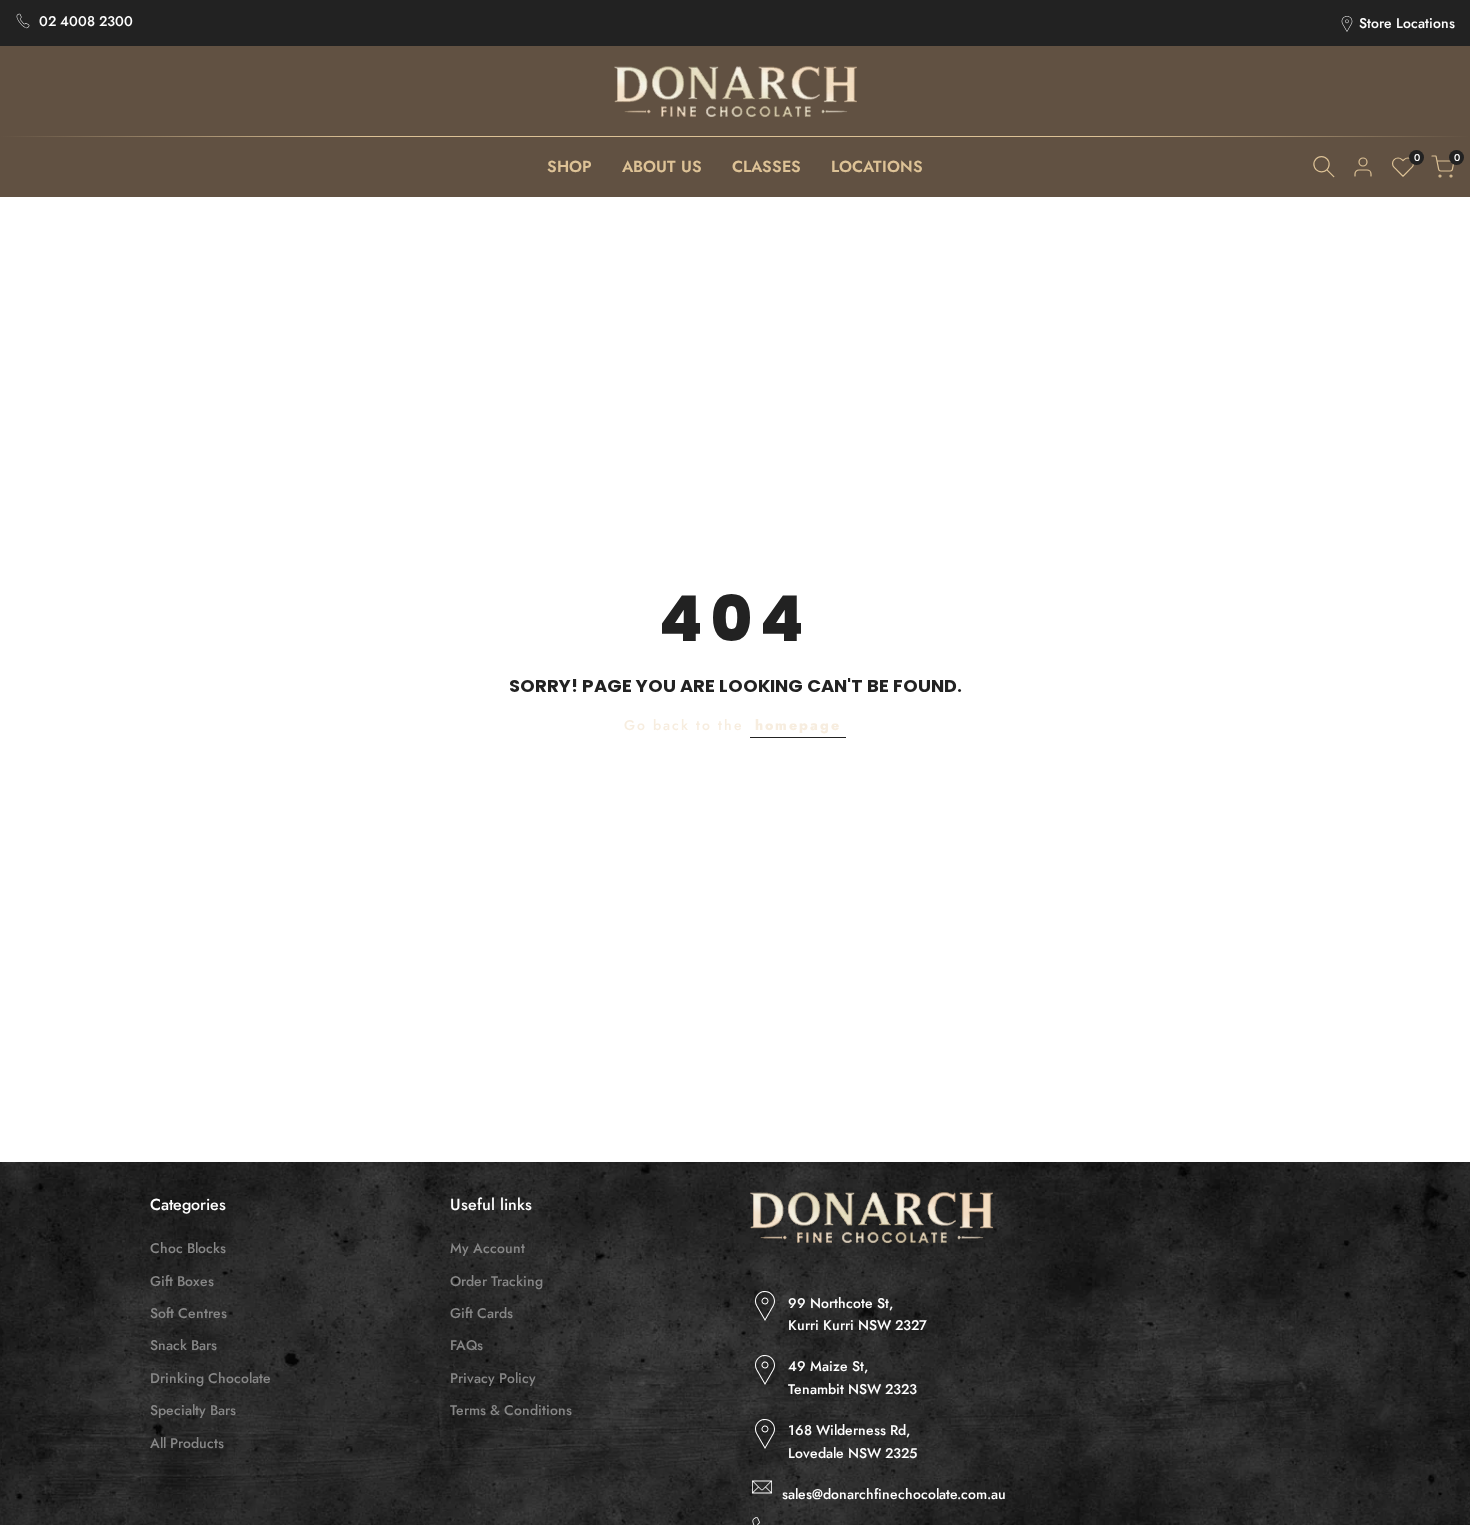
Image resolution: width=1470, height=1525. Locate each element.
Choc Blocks (188, 1248)
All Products (187, 1443)
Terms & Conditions (511, 1410)
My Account (487, 1248)
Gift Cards (481, 1313)
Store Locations (1407, 23)
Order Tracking (496, 1281)
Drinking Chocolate (210, 1378)
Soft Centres (188, 1313)
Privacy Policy (493, 1378)
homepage (798, 725)
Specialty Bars (193, 1410)
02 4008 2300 (86, 21)
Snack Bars (183, 1345)
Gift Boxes (182, 1281)
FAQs (466, 1345)
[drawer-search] (1324, 166)
